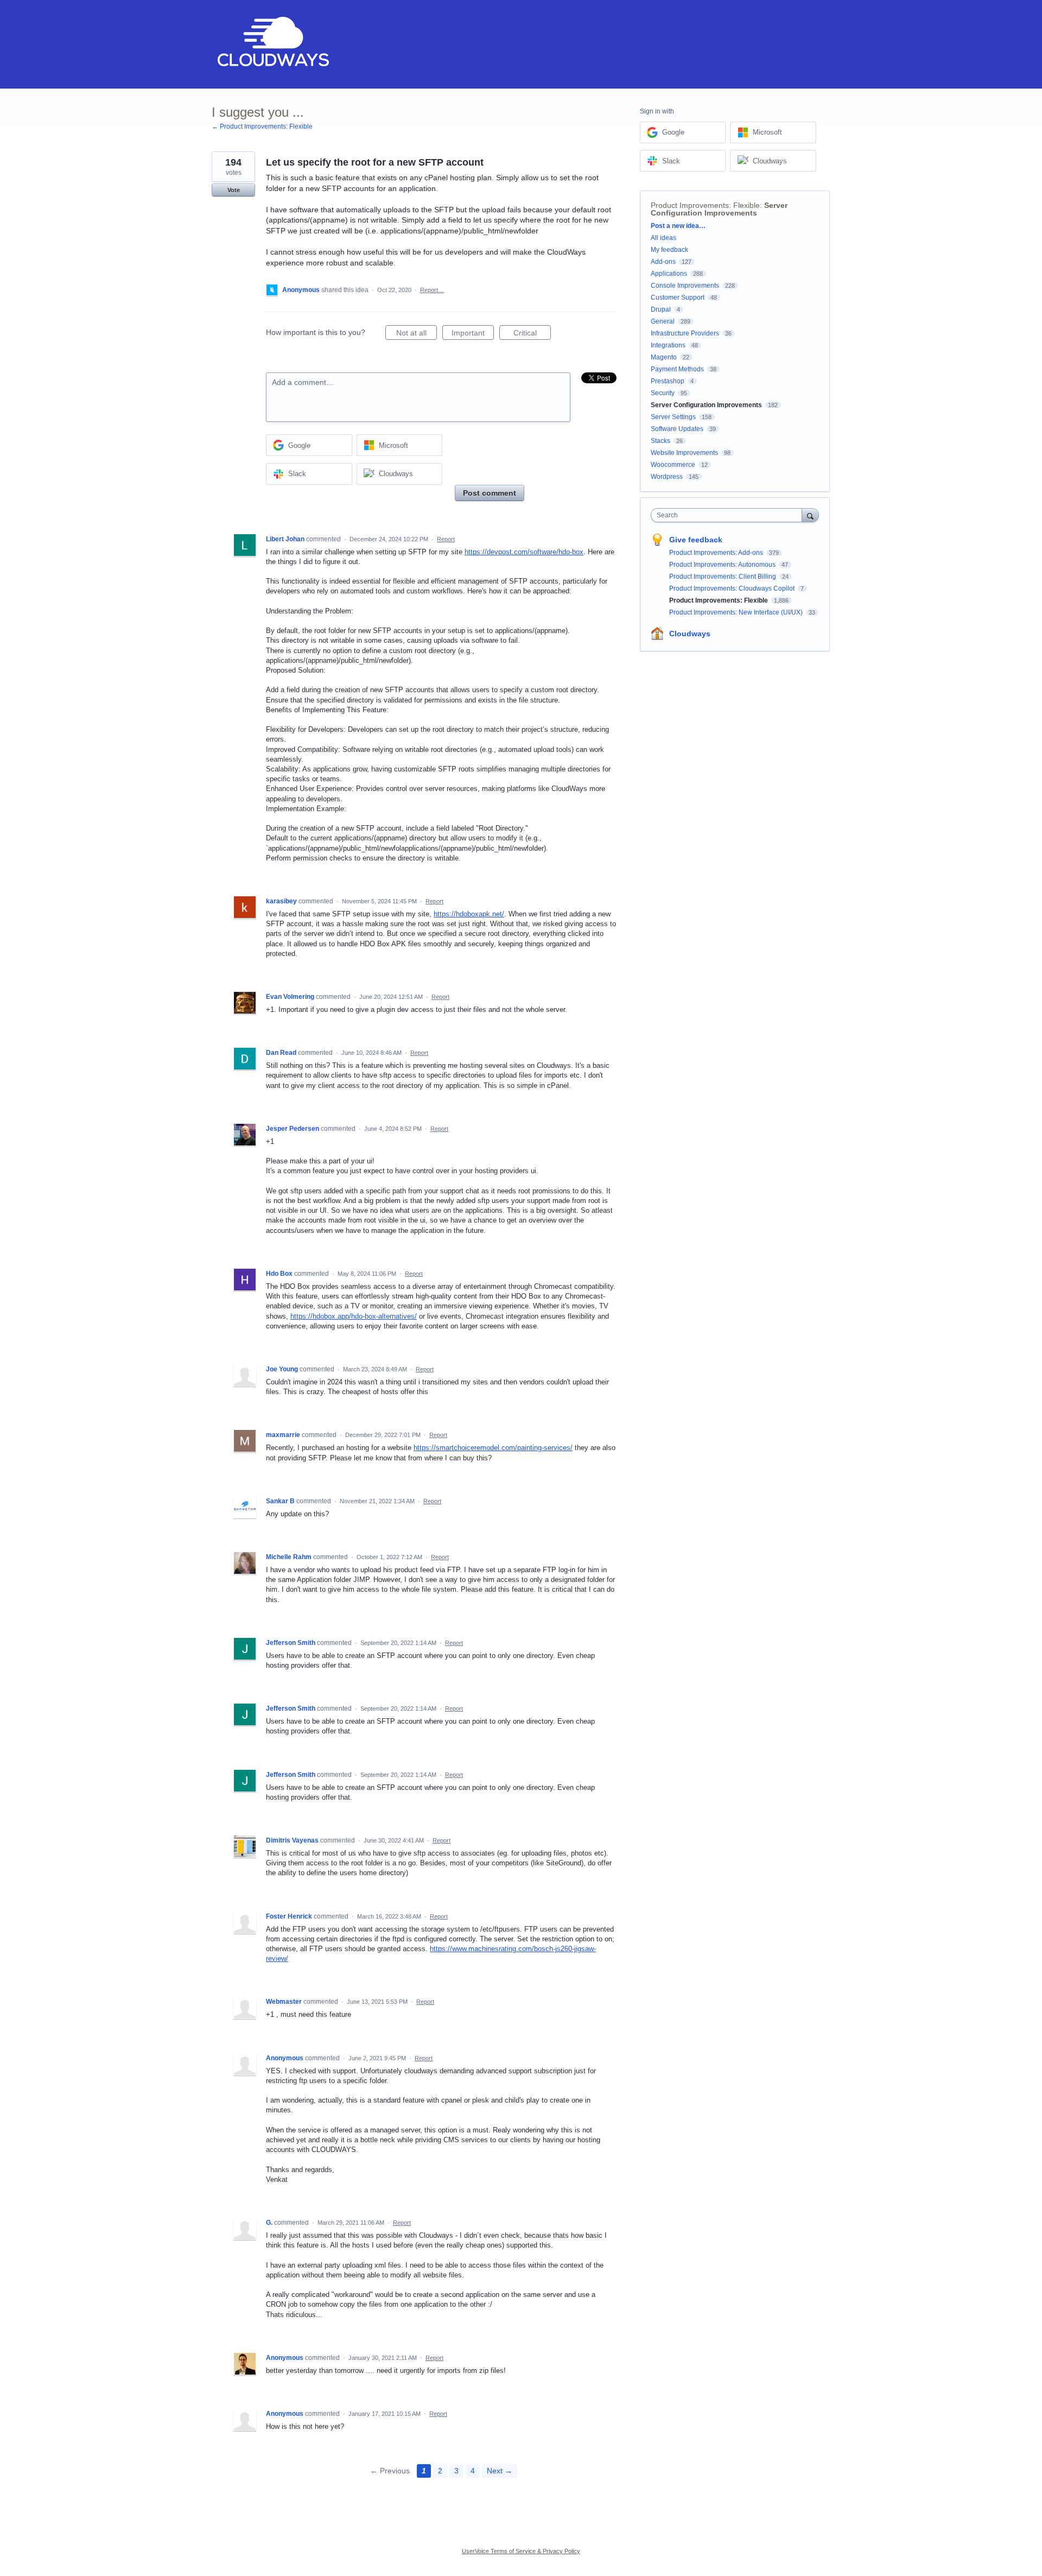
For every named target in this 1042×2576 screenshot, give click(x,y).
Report (446, 539)
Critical (532, 334)
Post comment (490, 493)
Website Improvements (684, 453)
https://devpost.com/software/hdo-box (524, 552)
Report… (432, 290)
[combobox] (729, 515)
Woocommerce (673, 465)
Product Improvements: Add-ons (717, 553)
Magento (664, 357)
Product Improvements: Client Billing (723, 577)
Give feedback (696, 540)
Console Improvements (685, 286)
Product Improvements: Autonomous (723, 565)
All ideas (663, 238)
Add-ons (663, 262)
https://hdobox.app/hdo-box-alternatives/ (354, 1316)
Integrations (668, 345)
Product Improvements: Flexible (705, 205)
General (663, 321)
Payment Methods (677, 369)
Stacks (660, 441)
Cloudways (690, 634)
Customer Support (678, 298)
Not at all (417, 334)
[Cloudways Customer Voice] (272, 44)
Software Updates (677, 429)
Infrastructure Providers (685, 333)
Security (663, 393)
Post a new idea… (678, 226)
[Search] (810, 515)
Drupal (661, 309)
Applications (669, 274)
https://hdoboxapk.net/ (469, 914)
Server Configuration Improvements (719, 209)
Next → (500, 2471)
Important (473, 334)
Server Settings (673, 417)
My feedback (669, 250)
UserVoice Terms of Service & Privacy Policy (521, 2551)
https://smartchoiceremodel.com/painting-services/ (493, 1448)
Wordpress (667, 477)
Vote (234, 190)
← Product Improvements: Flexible (262, 126)
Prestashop (668, 381)
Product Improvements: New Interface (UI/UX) (737, 612)
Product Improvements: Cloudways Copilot (733, 588)
